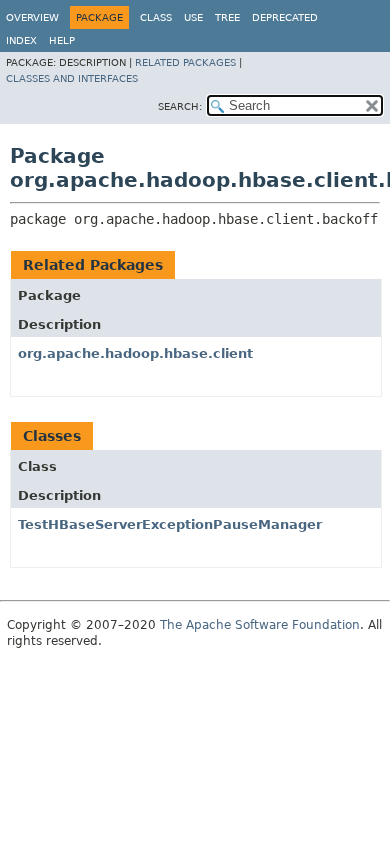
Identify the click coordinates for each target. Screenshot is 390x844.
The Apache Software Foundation (260, 625)
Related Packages (185, 62)
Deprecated (285, 17)
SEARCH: (180, 106)
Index (21, 40)
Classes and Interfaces (72, 78)
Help (62, 40)
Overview (32, 17)
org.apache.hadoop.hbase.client (135, 353)
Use (193, 17)
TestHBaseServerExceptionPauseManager (170, 524)
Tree (227, 17)
